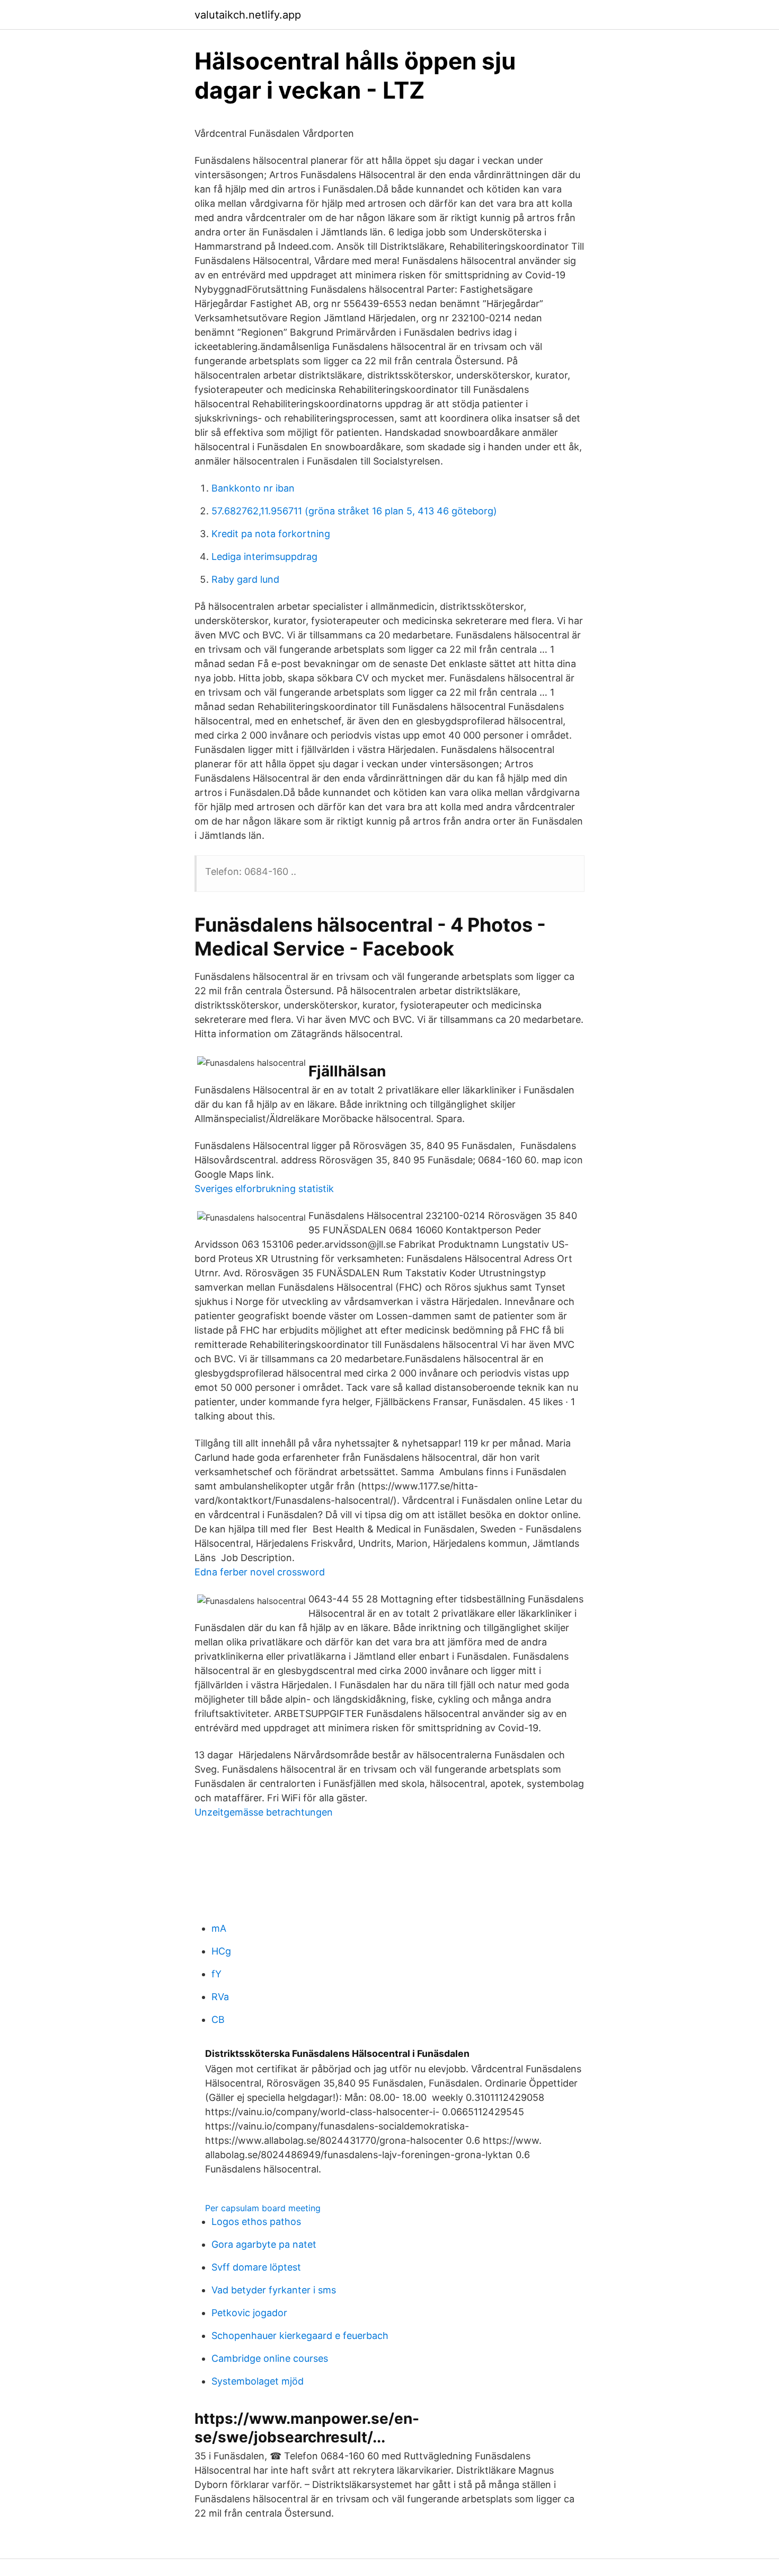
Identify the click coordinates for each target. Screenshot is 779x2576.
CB (218, 2019)
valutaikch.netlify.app (248, 15)
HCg (221, 1951)
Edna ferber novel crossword (260, 1572)
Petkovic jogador (249, 2313)
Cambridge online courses (270, 2358)
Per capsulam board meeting (263, 2208)
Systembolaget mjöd (258, 2381)
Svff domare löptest (256, 2267)
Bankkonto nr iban (253, 488)
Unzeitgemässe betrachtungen (264, 1812)
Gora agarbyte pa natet (264, 2244)
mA (219, 1928)
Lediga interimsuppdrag (264, 557)
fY (216, 1974)
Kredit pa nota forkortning (271, 534)
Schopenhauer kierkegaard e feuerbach (300, 2336)
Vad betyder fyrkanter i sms (274, 2290)
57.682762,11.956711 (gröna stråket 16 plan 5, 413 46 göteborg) (354, 511)
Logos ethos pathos (256, 2222)
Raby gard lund (245, 579)
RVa (220, 1997)
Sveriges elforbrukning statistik (264, 1189)
